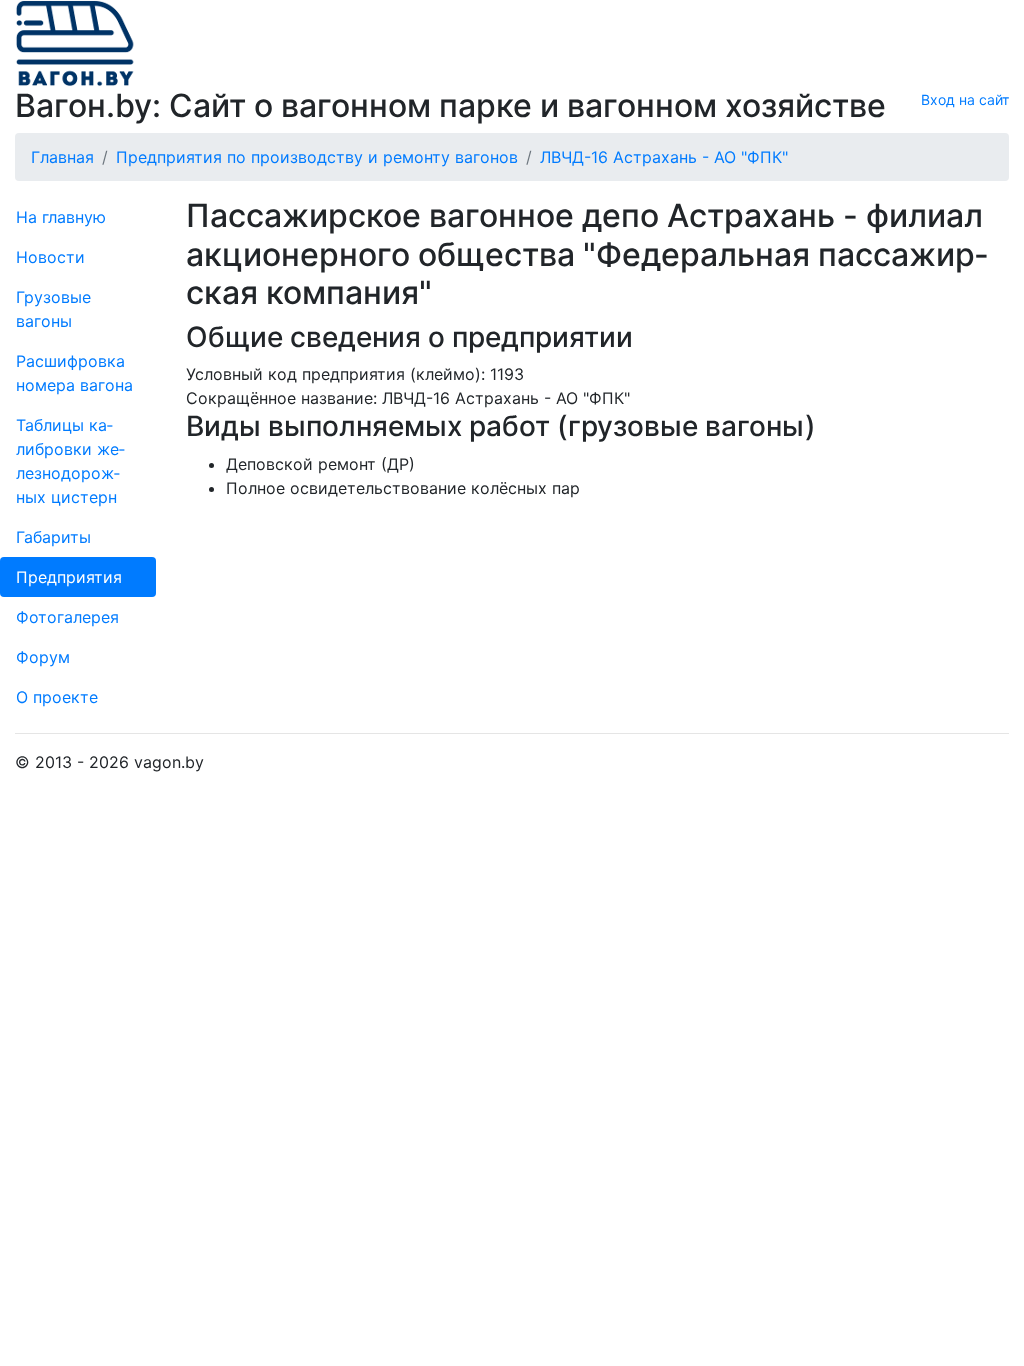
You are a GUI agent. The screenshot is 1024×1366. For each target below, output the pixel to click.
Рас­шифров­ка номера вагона (74, 373)
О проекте (57, 697)
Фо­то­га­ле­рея (67, 617)
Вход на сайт (965, 99)
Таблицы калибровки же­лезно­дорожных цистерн (70, 461)
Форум (43, 657)
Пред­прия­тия (69, 577)
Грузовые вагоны (53, 309)
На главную (61, 217)
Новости (50, 257)
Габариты (53, 537)
